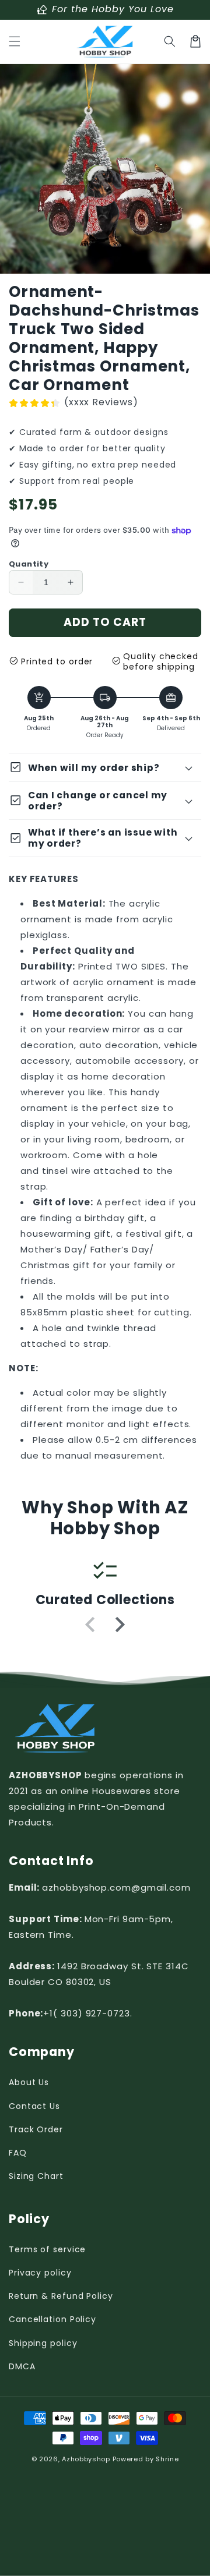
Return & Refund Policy (61, 2296)
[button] (15, 41)
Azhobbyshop (86, 2459)
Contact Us (34, 2106)
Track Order (36, 2129)
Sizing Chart (36, 2176)
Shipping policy (43, 2343)
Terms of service (47, 2249)
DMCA (22, 2366)
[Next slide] (119, 1625)
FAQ (18, 2153)
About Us (29, 2082)
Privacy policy (40, 2273)
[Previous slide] (91, 1625)
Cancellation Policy (52, 2319)
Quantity (29, 564)
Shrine (167, 2459)
